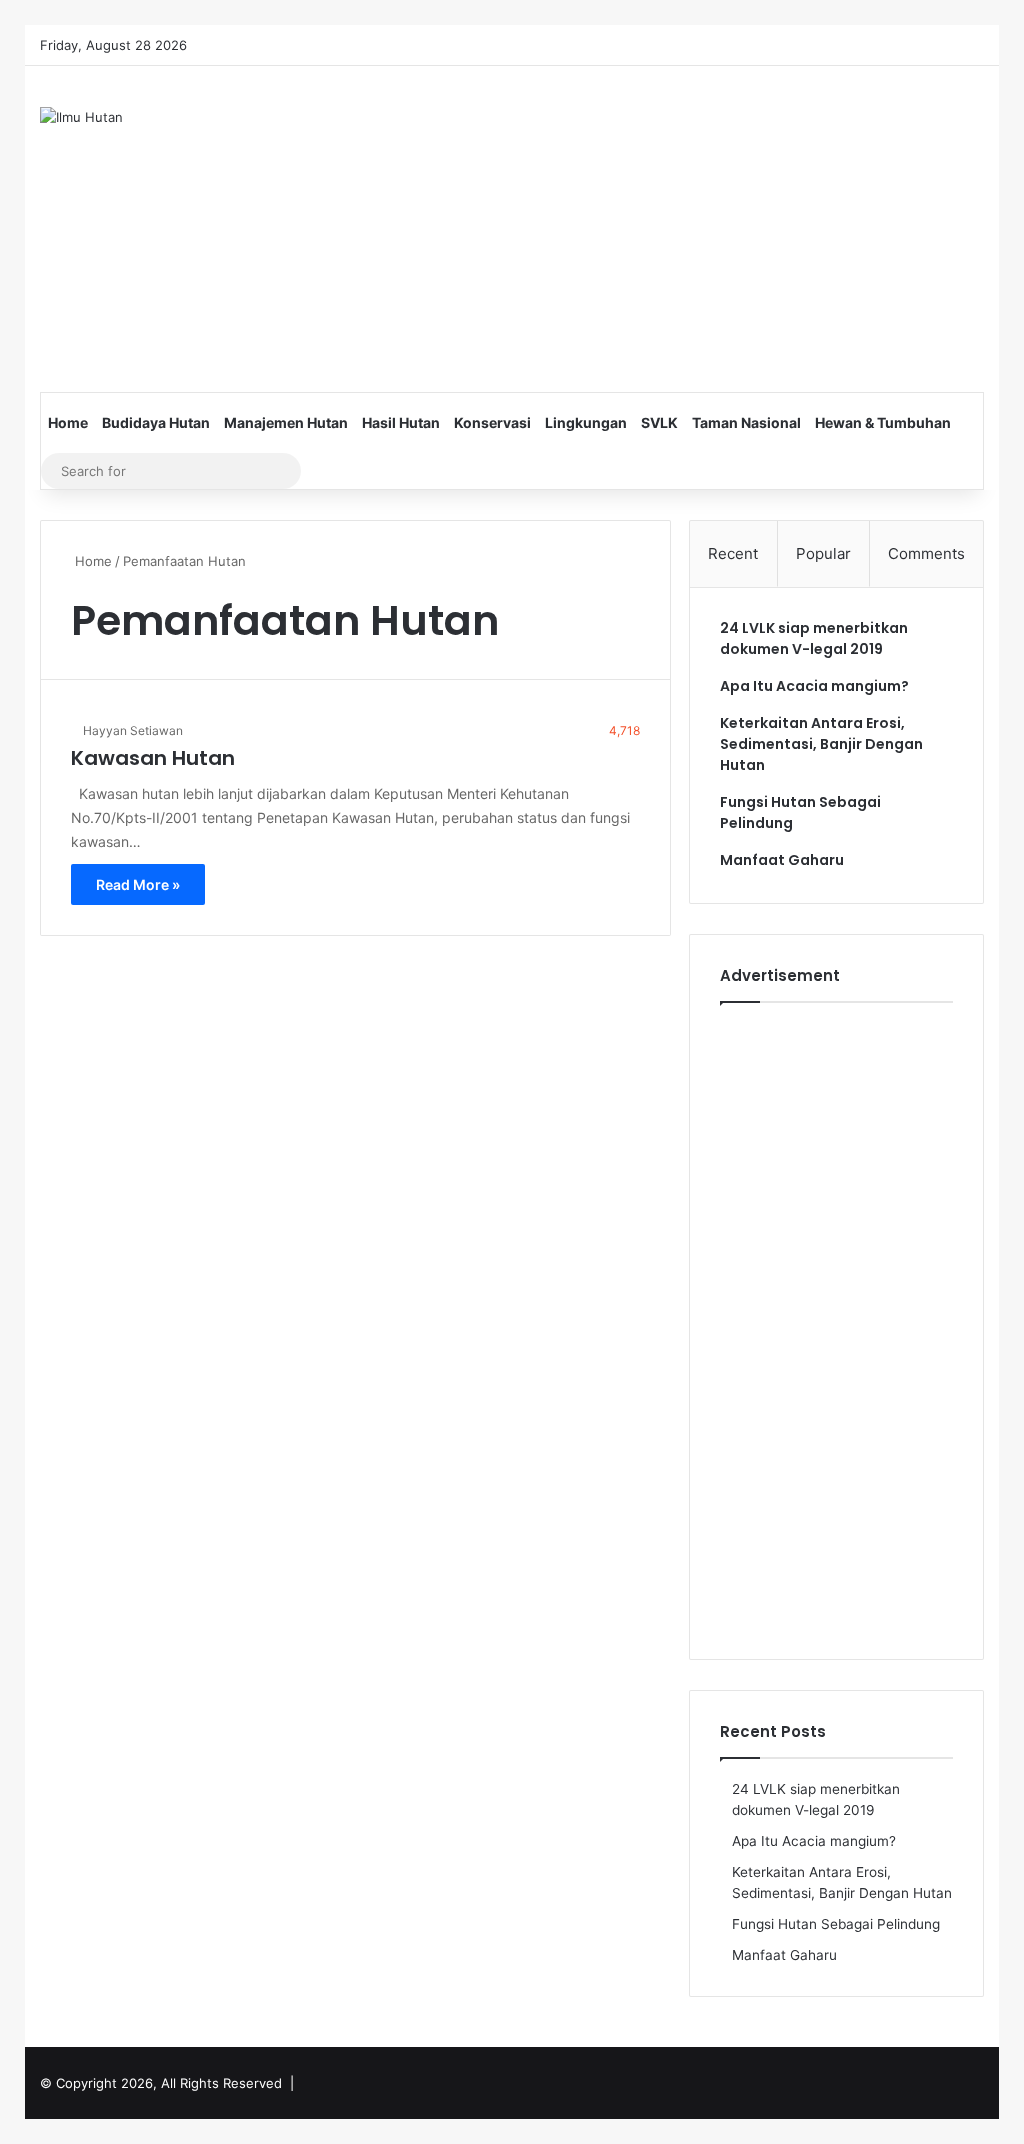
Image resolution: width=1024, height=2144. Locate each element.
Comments (926, 553)
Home (68, 422)
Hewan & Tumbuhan (883, 422)
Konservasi (492, 422)
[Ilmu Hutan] (81, 117)
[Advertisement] (694, 226)
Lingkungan (586, 422)
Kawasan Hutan (153, 758)
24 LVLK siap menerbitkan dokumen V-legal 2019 (814, 638)
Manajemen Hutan (286, 422)
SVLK (659, 422)
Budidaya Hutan (156, 422)
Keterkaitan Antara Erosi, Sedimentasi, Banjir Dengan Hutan (821, 744)
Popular (823, 553)
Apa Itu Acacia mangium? (814, 686)
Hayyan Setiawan (133, 730)
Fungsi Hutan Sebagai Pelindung (836, 1924)
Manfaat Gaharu (782, 860)
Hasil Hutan (401, 422)
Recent (733, 553)
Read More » (138, 884)
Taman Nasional (746, 422)
